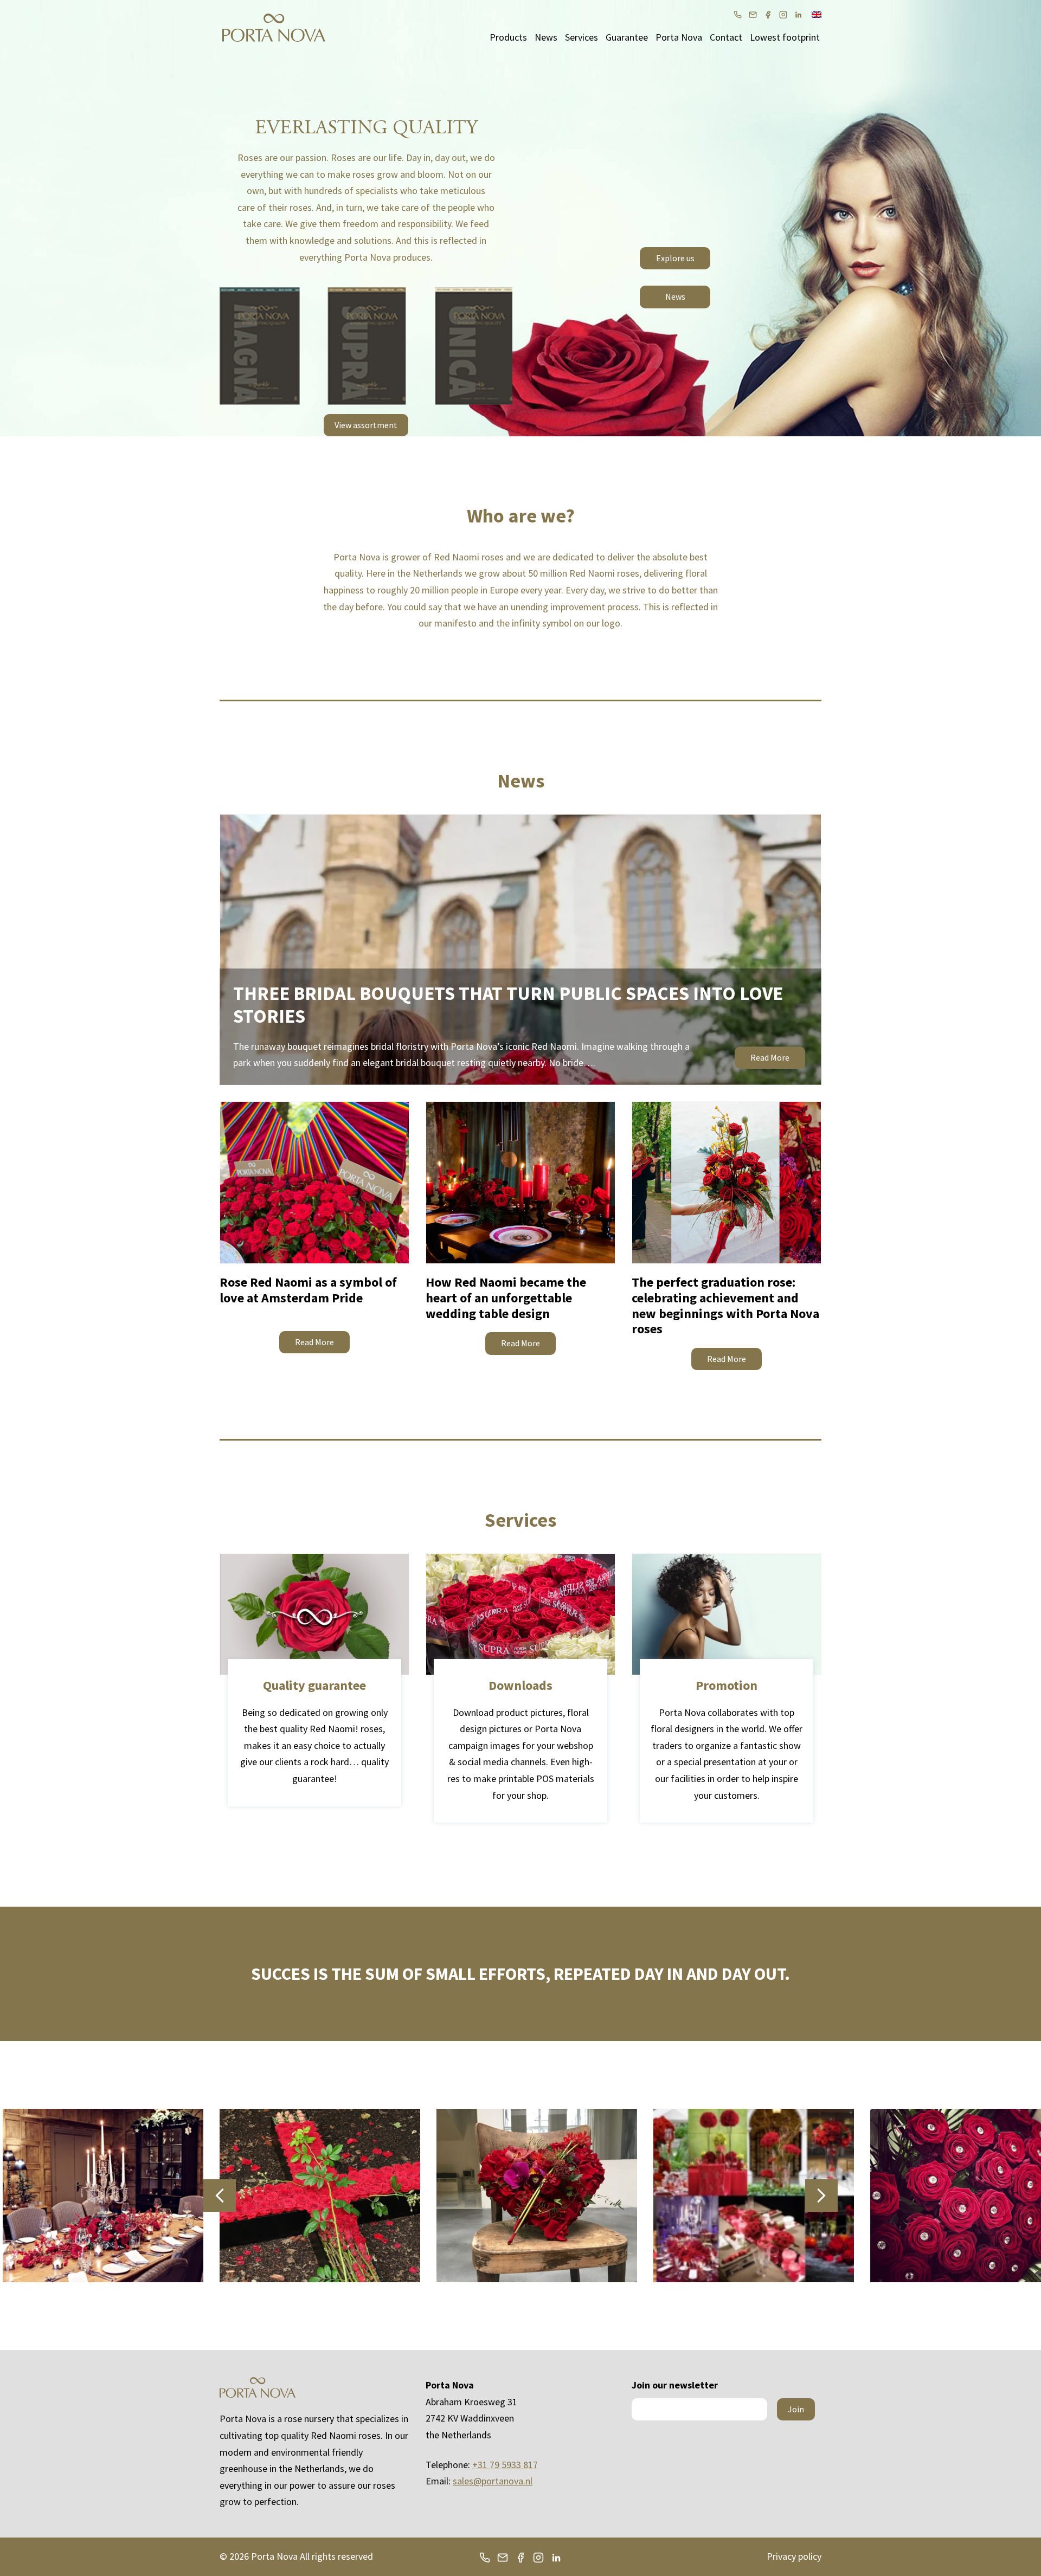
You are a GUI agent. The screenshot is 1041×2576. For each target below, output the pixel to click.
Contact (726, 37)
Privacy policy (794, 2556)
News (546, 37)
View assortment (366, 425)
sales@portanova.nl (493, 2481)
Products (508, 37)
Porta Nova (679, 37)
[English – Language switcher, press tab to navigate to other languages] (817, 14)
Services (581, 37)
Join (796, 2409)
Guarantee (627, 37)
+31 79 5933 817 (505, 2465)
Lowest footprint (785, 37)
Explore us (675, 258)
